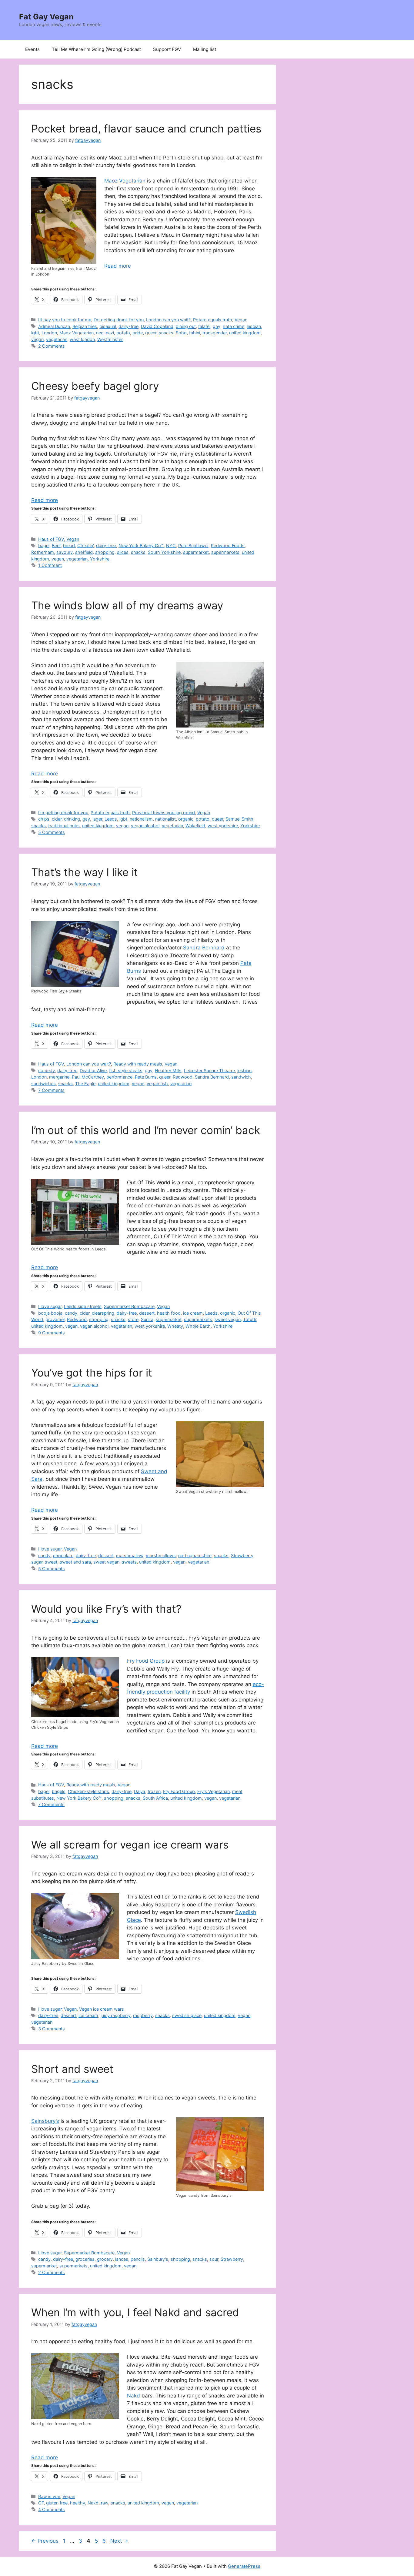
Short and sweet (72, 2069)
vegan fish (157, 1084)
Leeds (111, 819)
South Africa (155, 1798)
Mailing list (205, 49)
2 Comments (52, 346)
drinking (72, 819)
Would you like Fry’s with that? (106, 1609)
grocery (105, 2259)
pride (138, 333)
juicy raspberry (116, 2015)
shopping (105, 552)
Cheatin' (85, 545)
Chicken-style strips (88, 1791)
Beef (56, 545)
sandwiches (43, 1084)
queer (151, 333)
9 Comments (52, 1333)
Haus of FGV (51, 539)
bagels (59, 1791)
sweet (51, 1562)
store (133, 1319)
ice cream (193, 1313)
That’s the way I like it (85, 872)
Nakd (134, 2396)
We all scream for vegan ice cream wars (130, 1845)
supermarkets (225, 552)
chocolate (63, 1556)
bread (69, 545)
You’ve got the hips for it (92, 1373)
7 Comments (51, 1090)
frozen (154, 1791)
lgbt (35, 333)
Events (32, 49)
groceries (85, 2259)
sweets (129, 1562)
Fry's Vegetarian (214, 1791)
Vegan (241, 320)
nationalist (165, 819)
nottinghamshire (195, 1556)
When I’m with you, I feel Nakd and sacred (135, 2312)
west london (82, 339)
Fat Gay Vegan (46, 17)
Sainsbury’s (45, 2121)
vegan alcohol (145, 826)
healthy (78, 2503)
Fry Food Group (146, 1661)
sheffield (84, 552)
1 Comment (50, 565)
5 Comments (52, 832)
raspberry (143, 2015)
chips (44, 819)
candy (71, 1313)
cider (57, 819)
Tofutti (250, 1319)
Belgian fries (85, 326)
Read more (118, 266)
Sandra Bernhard (204, 948)
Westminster (110, 339)
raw (105, 2503)
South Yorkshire (164, 552)
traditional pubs (64, 826)
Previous (45, 2541)
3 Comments (52, 2029)
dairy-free (129, 326)
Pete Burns (146, 1077)
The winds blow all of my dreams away (127, 605)
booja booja (50, 1313)
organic (186, 819)
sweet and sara (75, 1562)
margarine (59, 1077)
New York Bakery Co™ (141, 545)
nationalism (141, 819)
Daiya (140, 1791)
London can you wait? (168, 320)
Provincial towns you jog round (164, 813)
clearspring (103, 1313)
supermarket (196, 552)
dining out (186, 326)
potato (123, 333)
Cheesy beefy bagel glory (95, 386)
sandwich (241, 1077)
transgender (215, 333)
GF (41, 2503)
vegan (37, 339)
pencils (138, 2259)
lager (97, 819)
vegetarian (57, 339)
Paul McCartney (88, 1077)
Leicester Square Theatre (209, 1071)
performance (119, 1077)
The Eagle (85, 1084)
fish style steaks (126, 1071)
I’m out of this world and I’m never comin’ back (146, 1130)
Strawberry (242, 1556)
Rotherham (43, 552)
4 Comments (52, 2509)
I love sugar (50, 1306)
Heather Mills (168, 1071)
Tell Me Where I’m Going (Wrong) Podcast (96, 49)
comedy (47, 1071)
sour (214, 2259)
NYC (171, 545)
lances (122, 2259)
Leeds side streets (83, 1306)
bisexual (108, 326)
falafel (204, 326)
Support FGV (167, 49)
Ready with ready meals (138, 1064)
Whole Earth (198, 1326)
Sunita (147, 1319)
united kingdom (245, 333)
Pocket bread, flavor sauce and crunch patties (146, 129)
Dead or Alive (93, 1071)
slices (123, 552)
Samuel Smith (239, 819)
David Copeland (157, 326)
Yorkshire (100, 559)
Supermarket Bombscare (129, 1306)
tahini (195, 333)
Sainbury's (158, 2259)
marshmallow (130, 1556)
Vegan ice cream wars (102, 2009)
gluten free (57, 2503)
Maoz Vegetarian (125, 181)
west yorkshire (223, 826)
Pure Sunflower (193, 545)
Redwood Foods (228, 545)
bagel (44, 545)
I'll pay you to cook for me (65, 320)
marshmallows (161, 1556)
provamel (55, 1319)
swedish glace (187, 2015)
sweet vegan (228, 1319)
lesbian (254, 326)
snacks (166, 333)
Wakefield (195, 826)
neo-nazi (105, 333)
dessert (147, 1313)
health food (169, 1313)
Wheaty (175, 1326)
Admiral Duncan (54, 326)
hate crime (234, 326)
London (49, 333)
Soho (181, 333)
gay (217, 326)
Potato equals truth (213, 320)
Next (119, 2541)
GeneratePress (244, 2566)
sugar (37, 1562)
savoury (65, 552)
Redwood (183, 1077)
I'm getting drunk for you (119, 320)
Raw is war (49, 2496)
